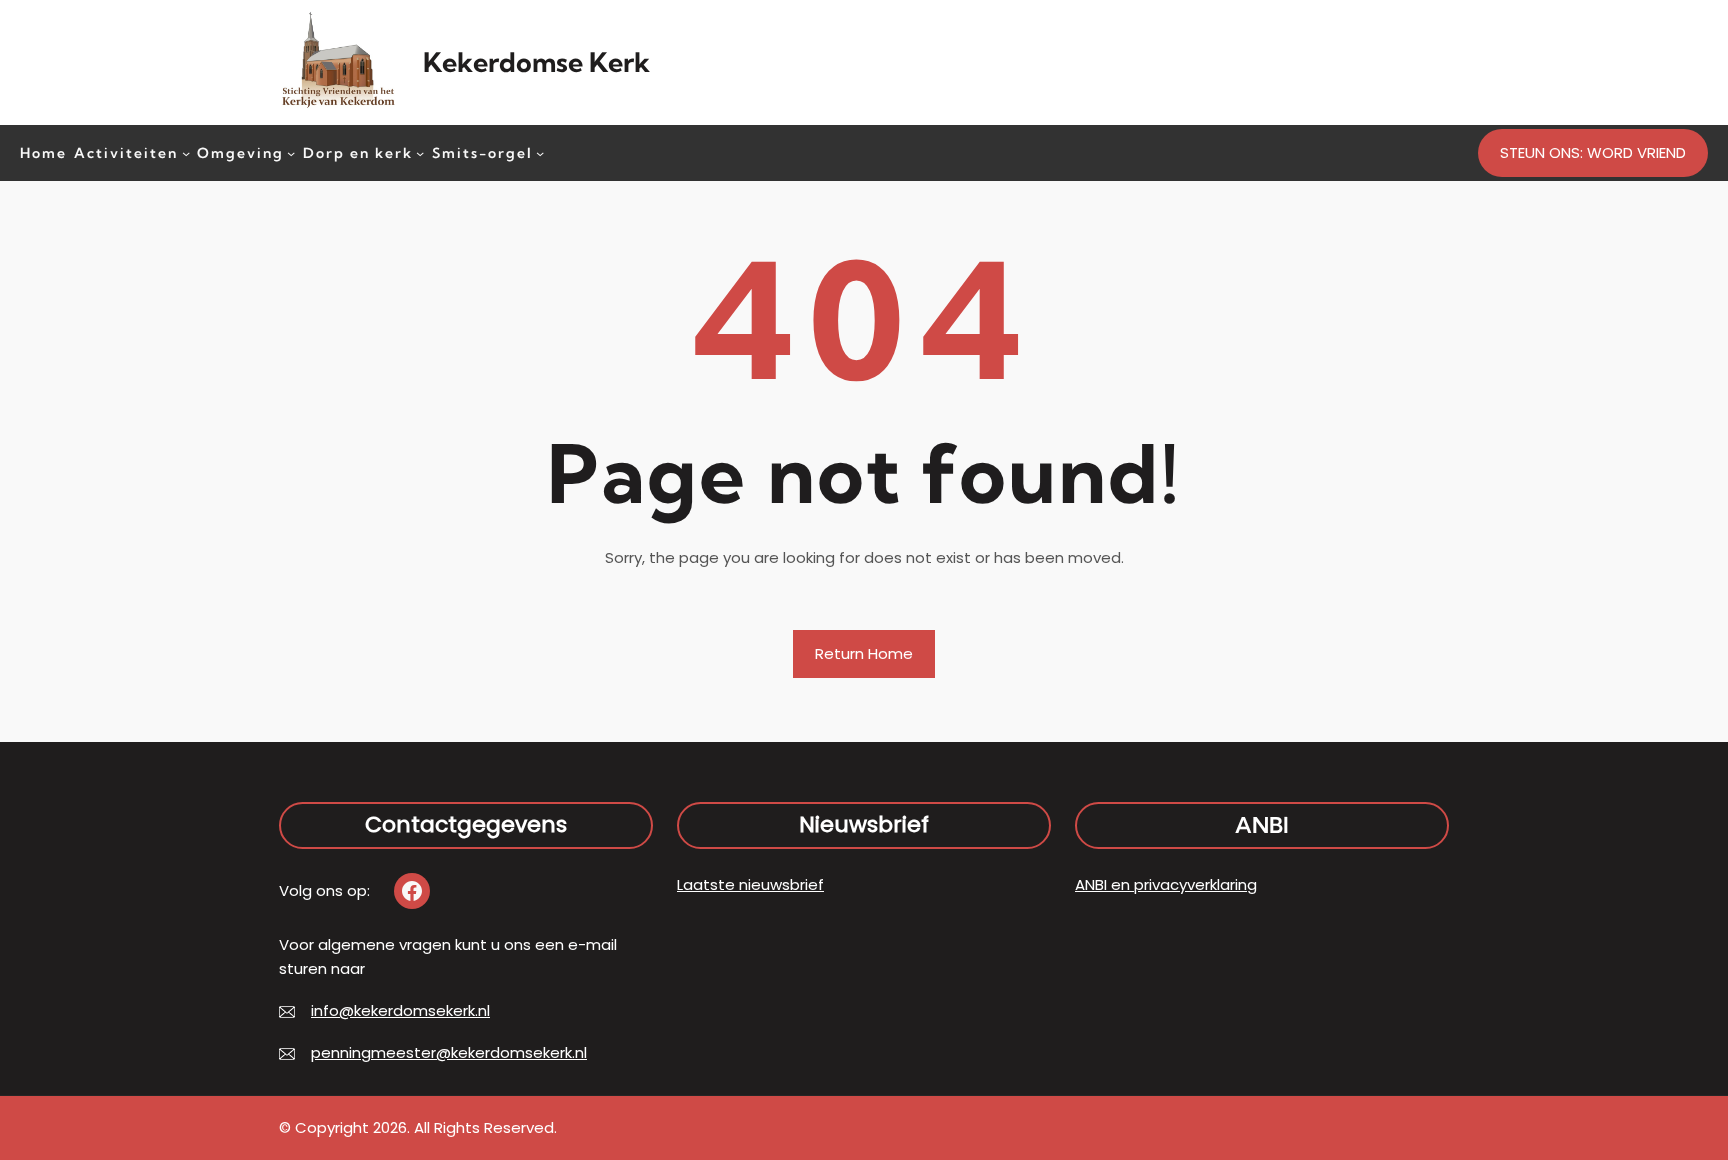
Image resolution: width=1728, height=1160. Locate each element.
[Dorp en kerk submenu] (420, 152)
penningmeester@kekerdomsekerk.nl (449, 1052)
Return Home (864, 653)
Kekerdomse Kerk (536, 62)
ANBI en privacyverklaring (1166, 884)
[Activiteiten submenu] (186, 152)
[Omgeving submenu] (291, 152)
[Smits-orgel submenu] (540, 152)
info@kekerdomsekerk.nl (400, 1010)
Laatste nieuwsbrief (750, 884)
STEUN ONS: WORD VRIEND (1593, 152)
